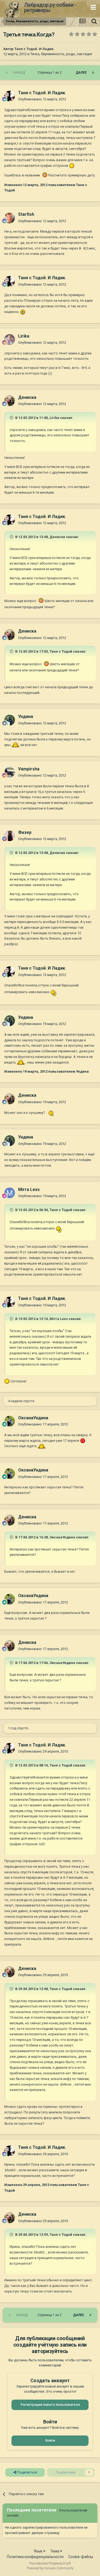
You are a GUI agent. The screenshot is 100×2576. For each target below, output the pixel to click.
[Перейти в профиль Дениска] (10, 401)
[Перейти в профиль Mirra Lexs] (10, 1193)
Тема (55, 2551)
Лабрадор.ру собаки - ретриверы (50, 7)
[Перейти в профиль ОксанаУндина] (10, 1421)
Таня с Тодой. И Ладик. (34, 49)
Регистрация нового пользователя (50, 2405)
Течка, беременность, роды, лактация (61, 54)
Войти (50, 2440)
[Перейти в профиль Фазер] (10, 836)
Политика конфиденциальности (35, 2557)
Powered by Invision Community (50, 2568)
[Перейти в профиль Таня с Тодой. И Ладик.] (10, 96)
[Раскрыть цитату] (12, 418)
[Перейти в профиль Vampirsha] (10, 772)
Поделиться (27, 2472)
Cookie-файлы (81, 2557)
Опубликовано (42, 99)
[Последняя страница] (93, 73)
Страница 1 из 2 (50, 73)
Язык (39, 2551)
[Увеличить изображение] (72, 166)
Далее (81, 73)
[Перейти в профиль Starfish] (10, 218)
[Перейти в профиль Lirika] (10, 339)
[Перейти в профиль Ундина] (10, 720)
